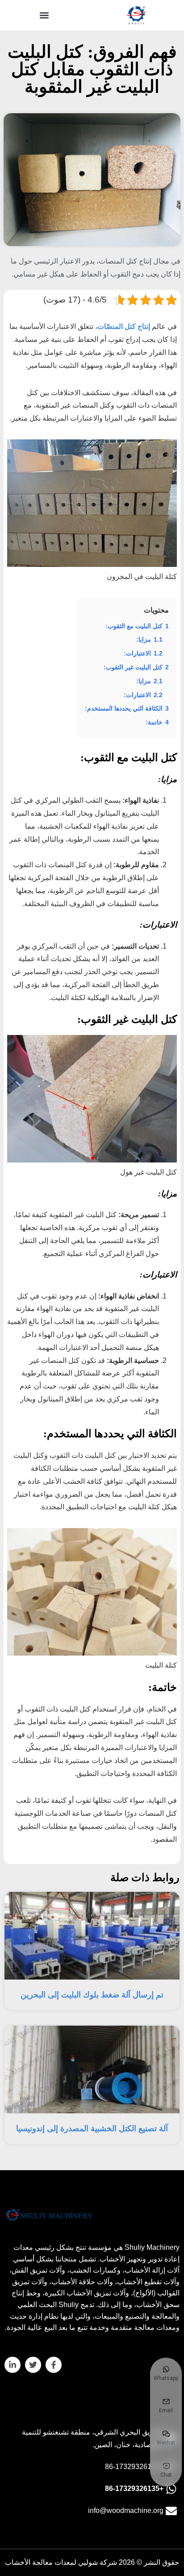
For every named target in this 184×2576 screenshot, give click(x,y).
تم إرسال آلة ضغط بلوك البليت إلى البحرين (92, 1995)
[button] (44, 15)
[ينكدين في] (13, 2365)
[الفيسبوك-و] (54, 2365)
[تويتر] (33, 2365)
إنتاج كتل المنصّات (124, 326)
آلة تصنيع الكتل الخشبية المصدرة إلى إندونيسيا (92, 2129)
